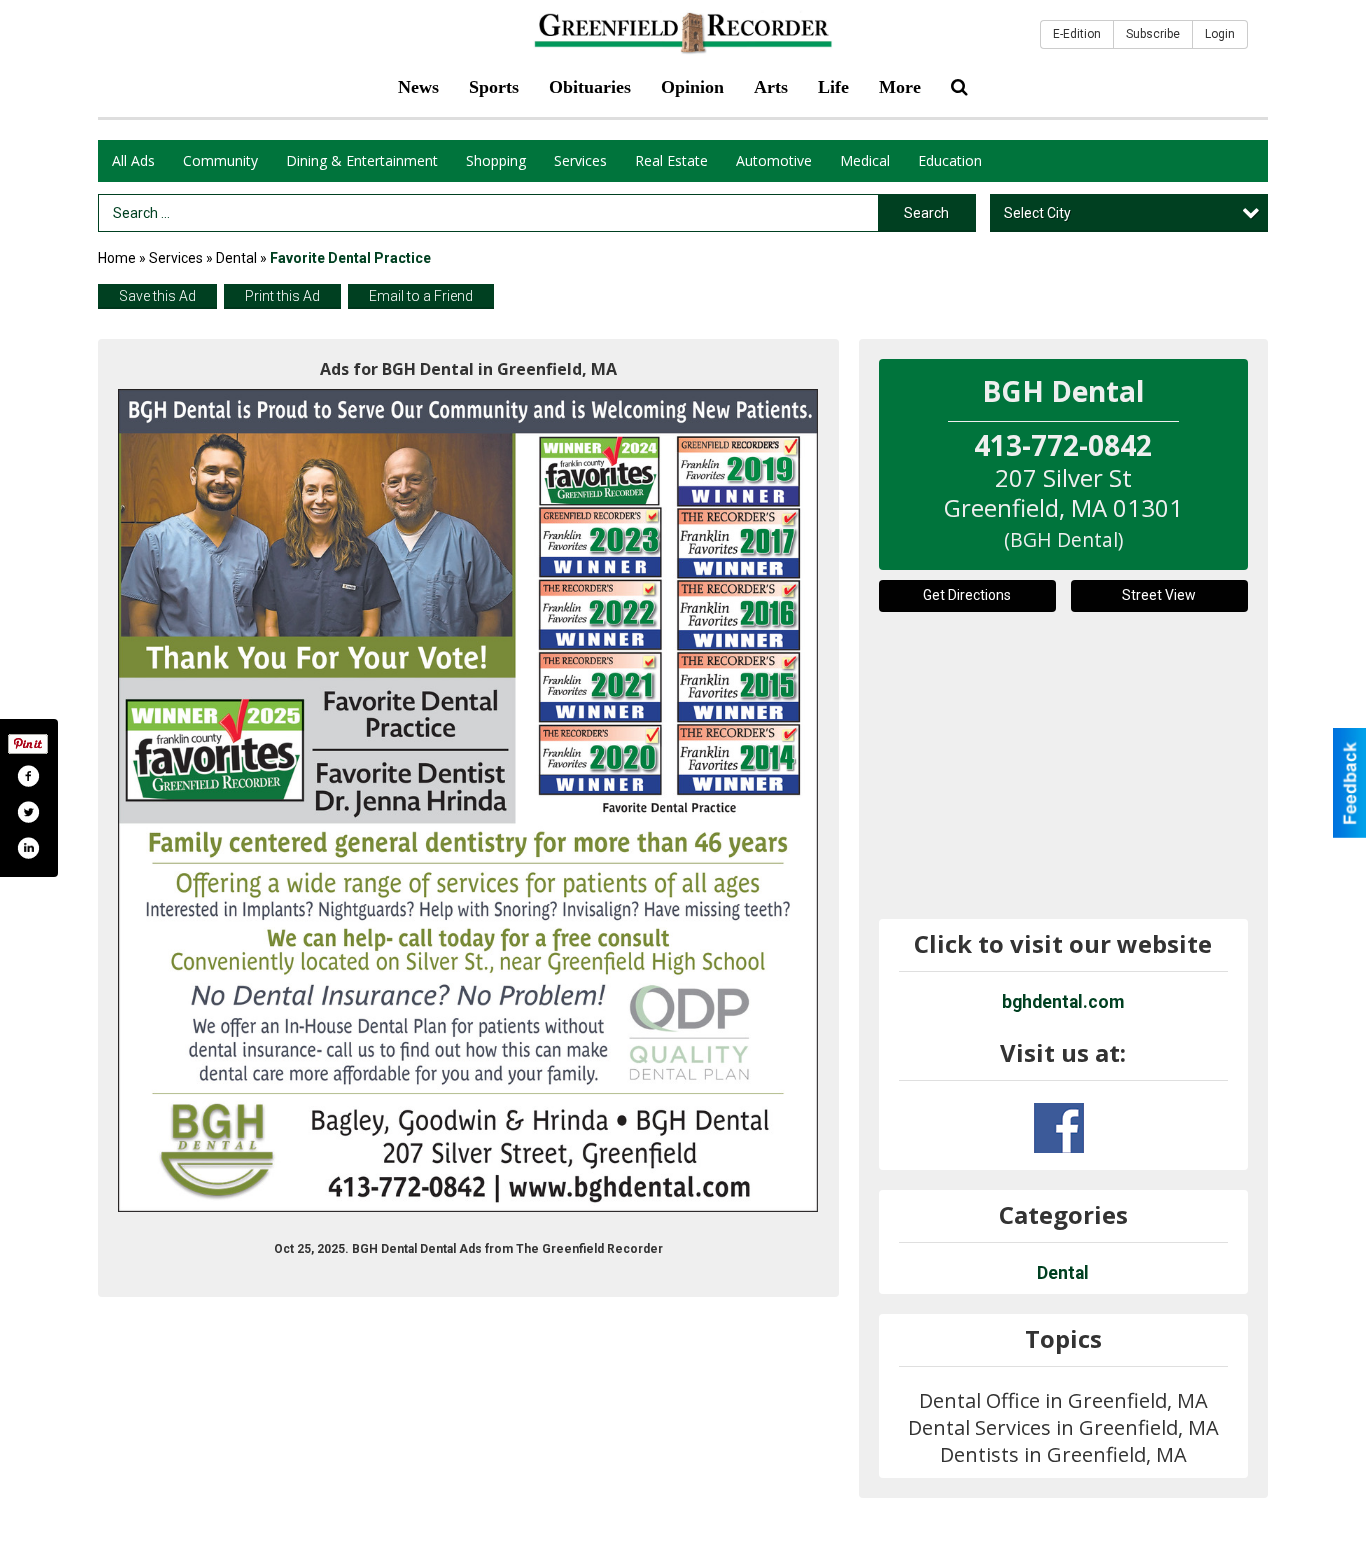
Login (1220, 34)
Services (580, 160)
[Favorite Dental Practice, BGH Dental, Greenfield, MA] (468, 800)
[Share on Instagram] (28, 848)
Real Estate (671, 160)
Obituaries (590, 87)
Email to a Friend (421, 296)
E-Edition (1077, 34)
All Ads (133, 160)
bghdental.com (1063, 1002)
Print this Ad (282, 296)
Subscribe (1153, 34)
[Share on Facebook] (28, 776)
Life (833, 87)
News (418, 87)
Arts (771, 87)
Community (220, 160)
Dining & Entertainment (362, 160)
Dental (236, 258)
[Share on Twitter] (28, 812)
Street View (1159, 595)
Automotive (774, 160)
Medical (865, 160)
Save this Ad (157, 296)
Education (950, 160)
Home (117, 258)
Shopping (496, 160)
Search (926, 213)
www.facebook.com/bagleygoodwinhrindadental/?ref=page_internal (1059, 1128)
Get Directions (967, 595)
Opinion (692, 87)
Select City (1037, 213)
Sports (494, 87)
